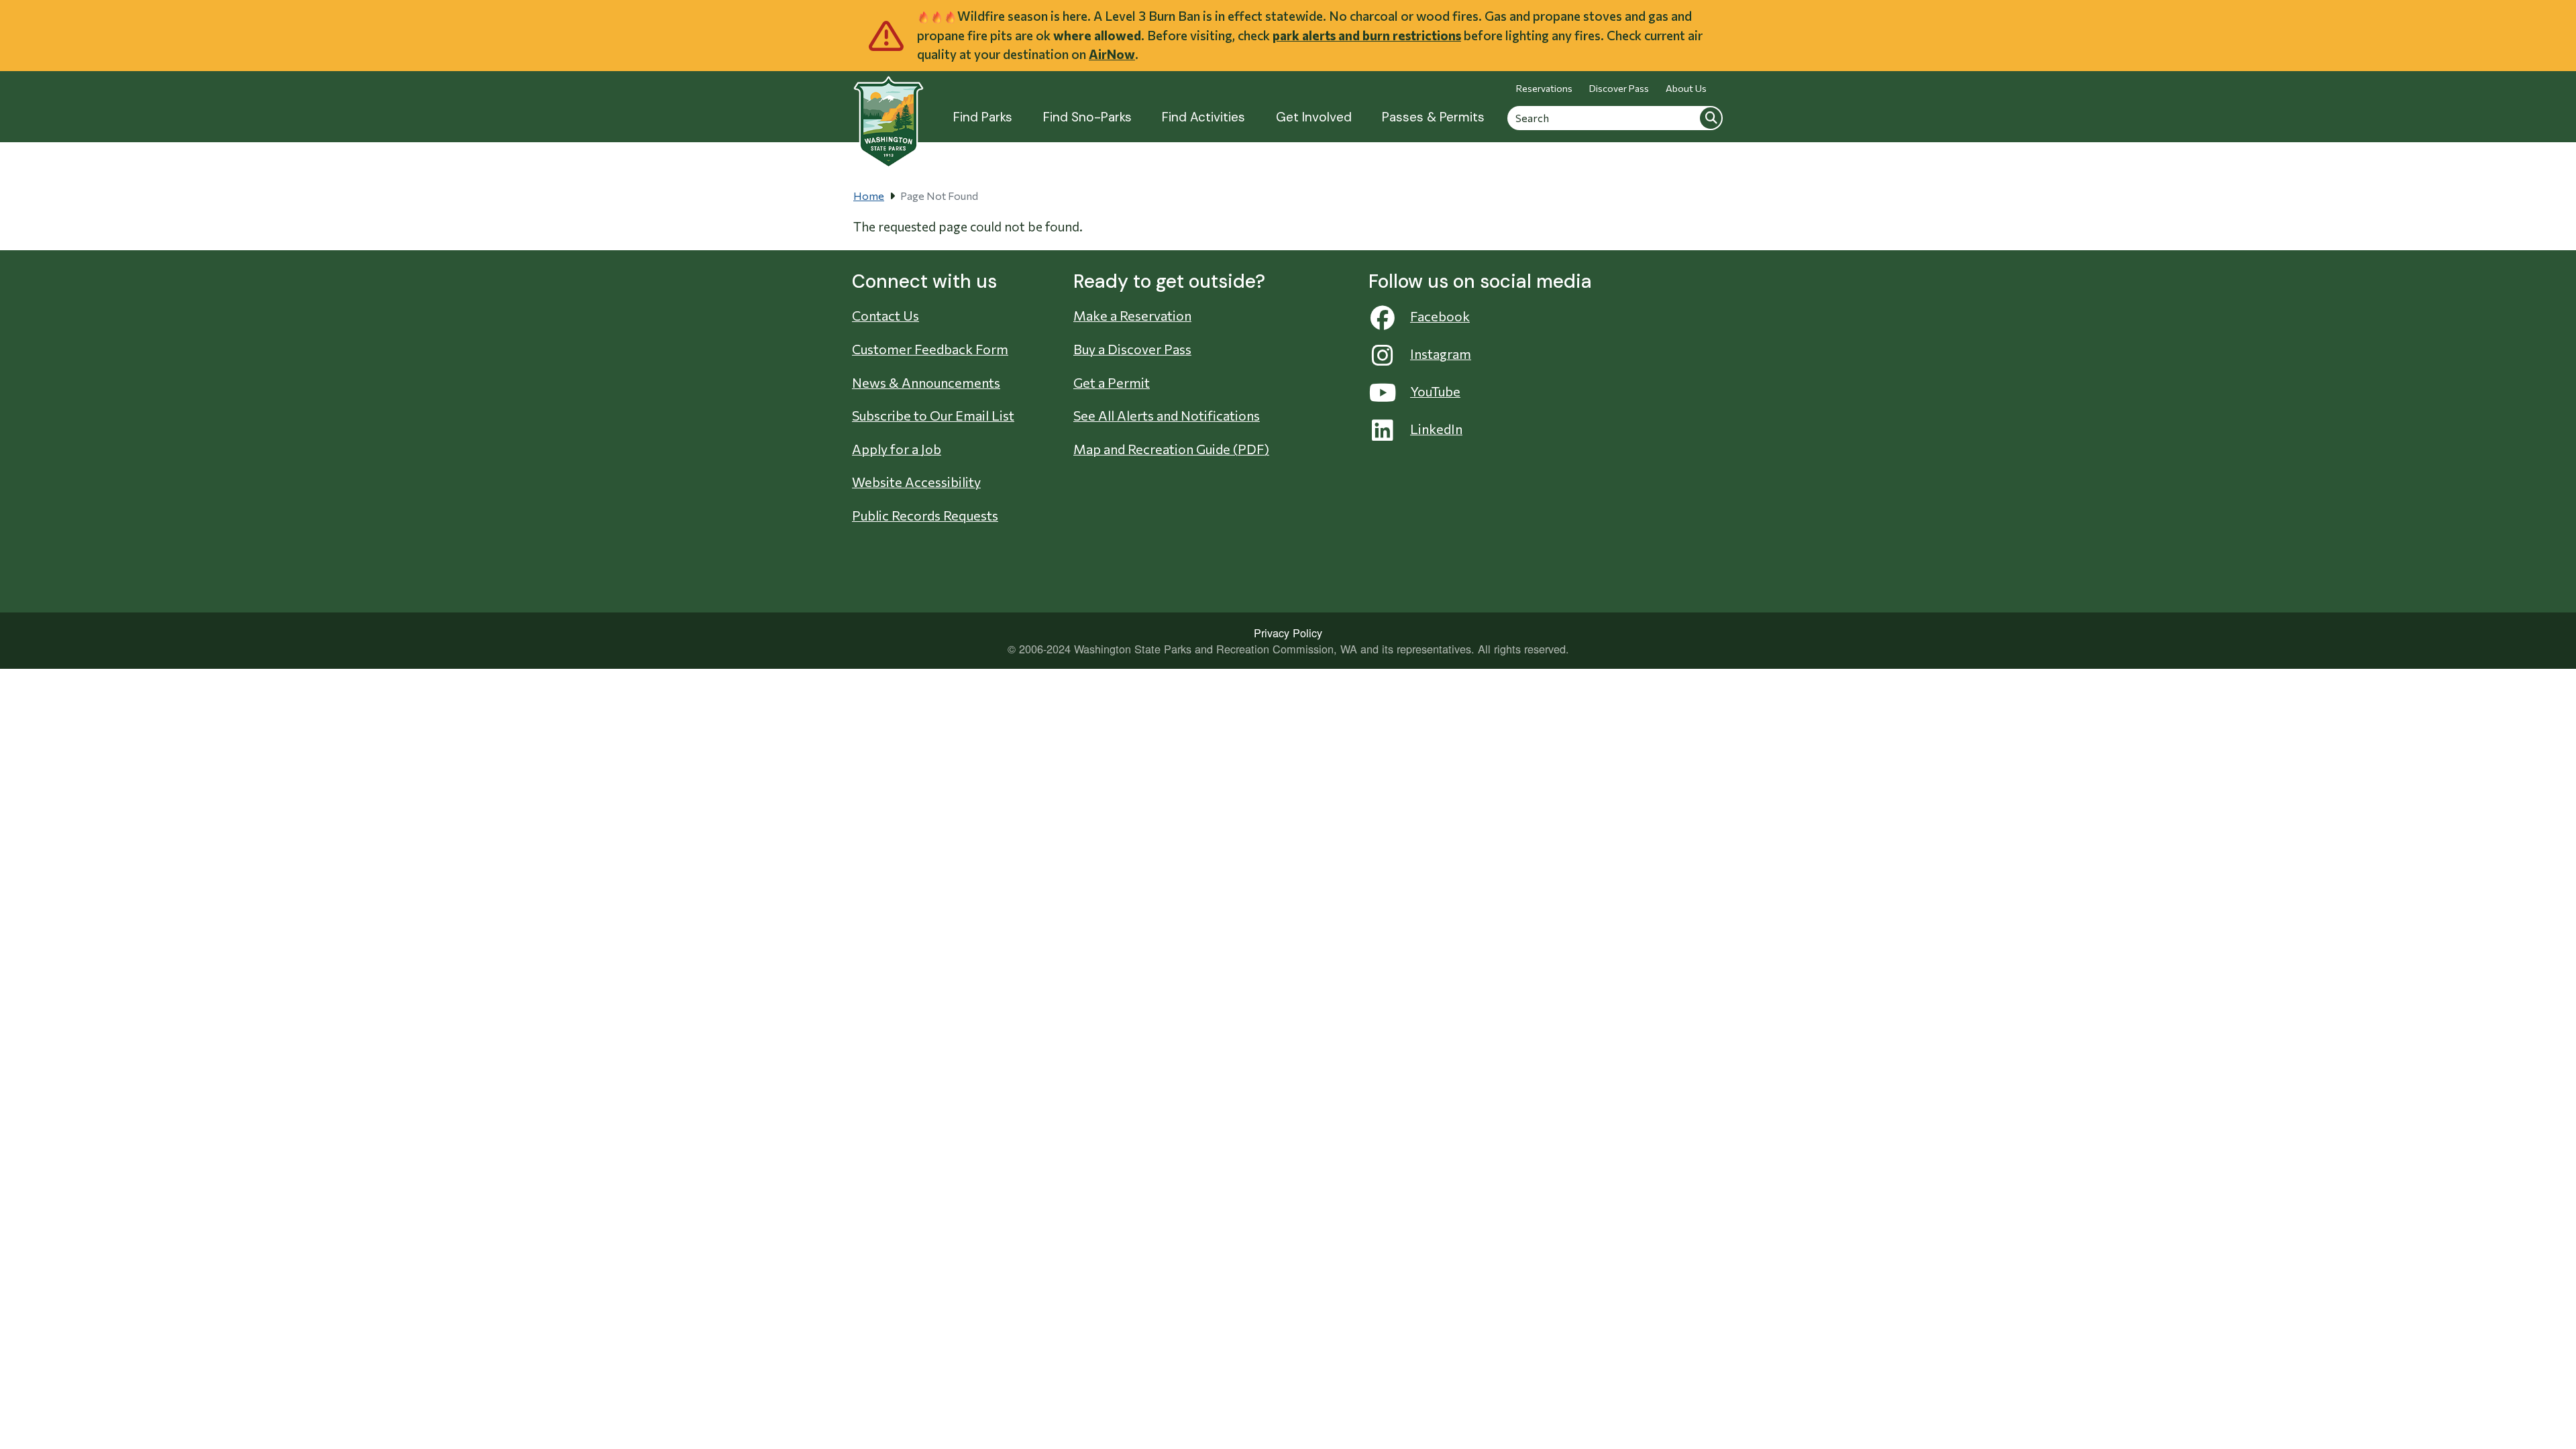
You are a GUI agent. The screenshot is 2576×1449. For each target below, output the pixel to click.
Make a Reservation (1132, 315)
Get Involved (1314, 117)
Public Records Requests (925, 515)
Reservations (1544, 88)
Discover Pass (1619, 88)
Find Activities (1203, 117)
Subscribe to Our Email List (933, 415)
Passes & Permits (1433, 117)
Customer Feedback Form (930, 349)
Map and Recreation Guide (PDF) (1171, 449)
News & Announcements (926, 382)
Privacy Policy (1288, 633)
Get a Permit (1112, 382)
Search (1711, 117)
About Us (1686, 88)
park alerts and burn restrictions (1367, 35)
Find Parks (983, 117)
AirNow (1112, 54)
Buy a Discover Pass (1132, 349)
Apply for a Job (897, 449)
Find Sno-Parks (1087, 117)
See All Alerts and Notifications (1167, 415)
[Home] (889, 114)
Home (869, 196)
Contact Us (885, 315)
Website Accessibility (916, 482)
